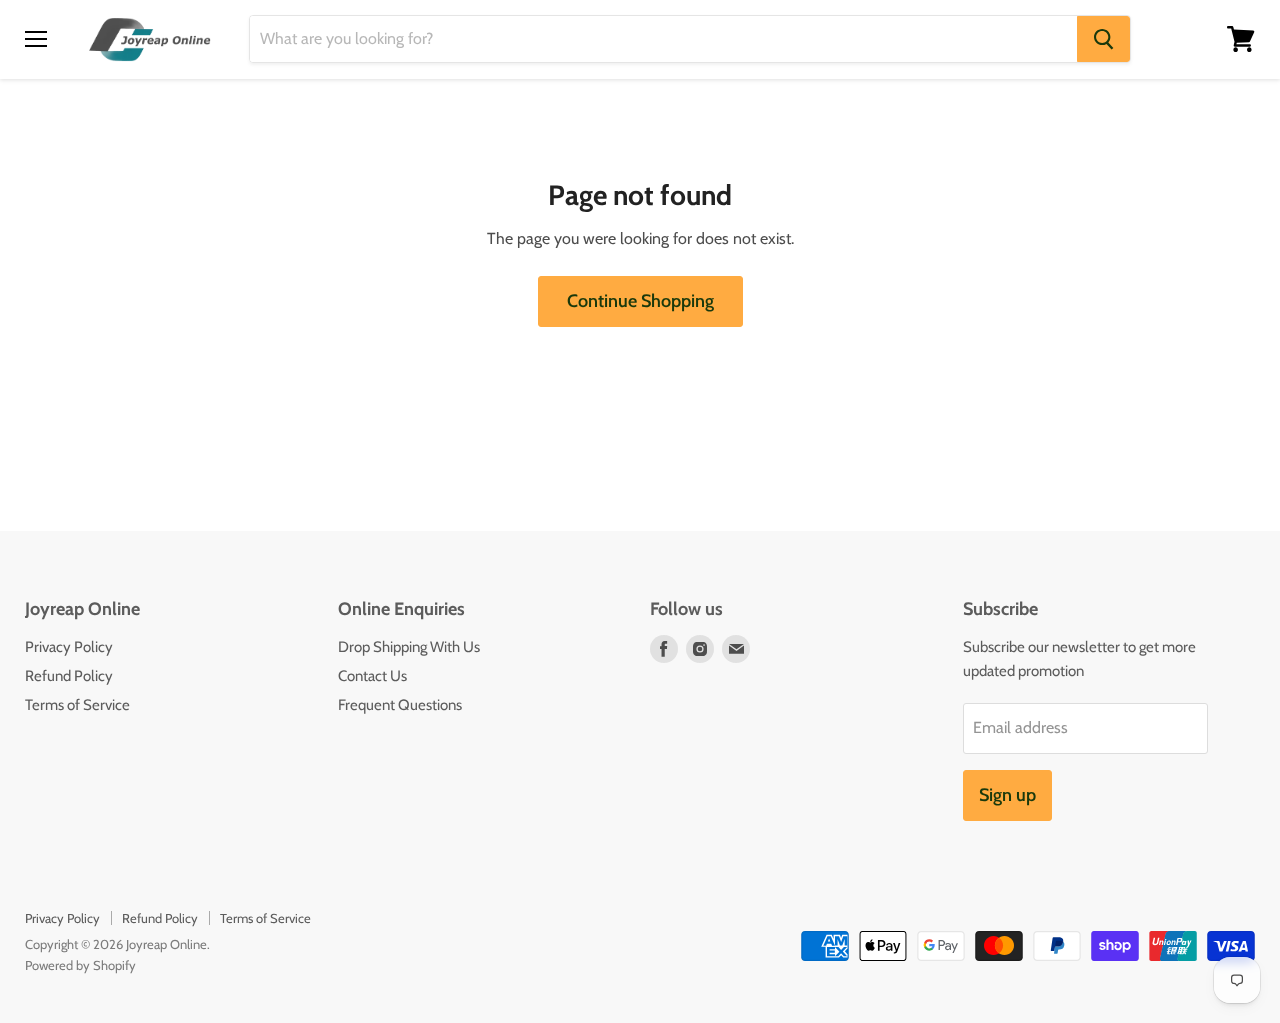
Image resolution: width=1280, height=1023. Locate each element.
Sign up (1007, 795)
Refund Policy (69, 676)
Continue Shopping (640, 301)
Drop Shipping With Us (409, 647)
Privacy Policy (69, 647)
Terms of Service (77, 705)
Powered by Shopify (80, 965)
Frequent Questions (400, 705)
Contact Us (372, 676)
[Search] (1103, 39)
